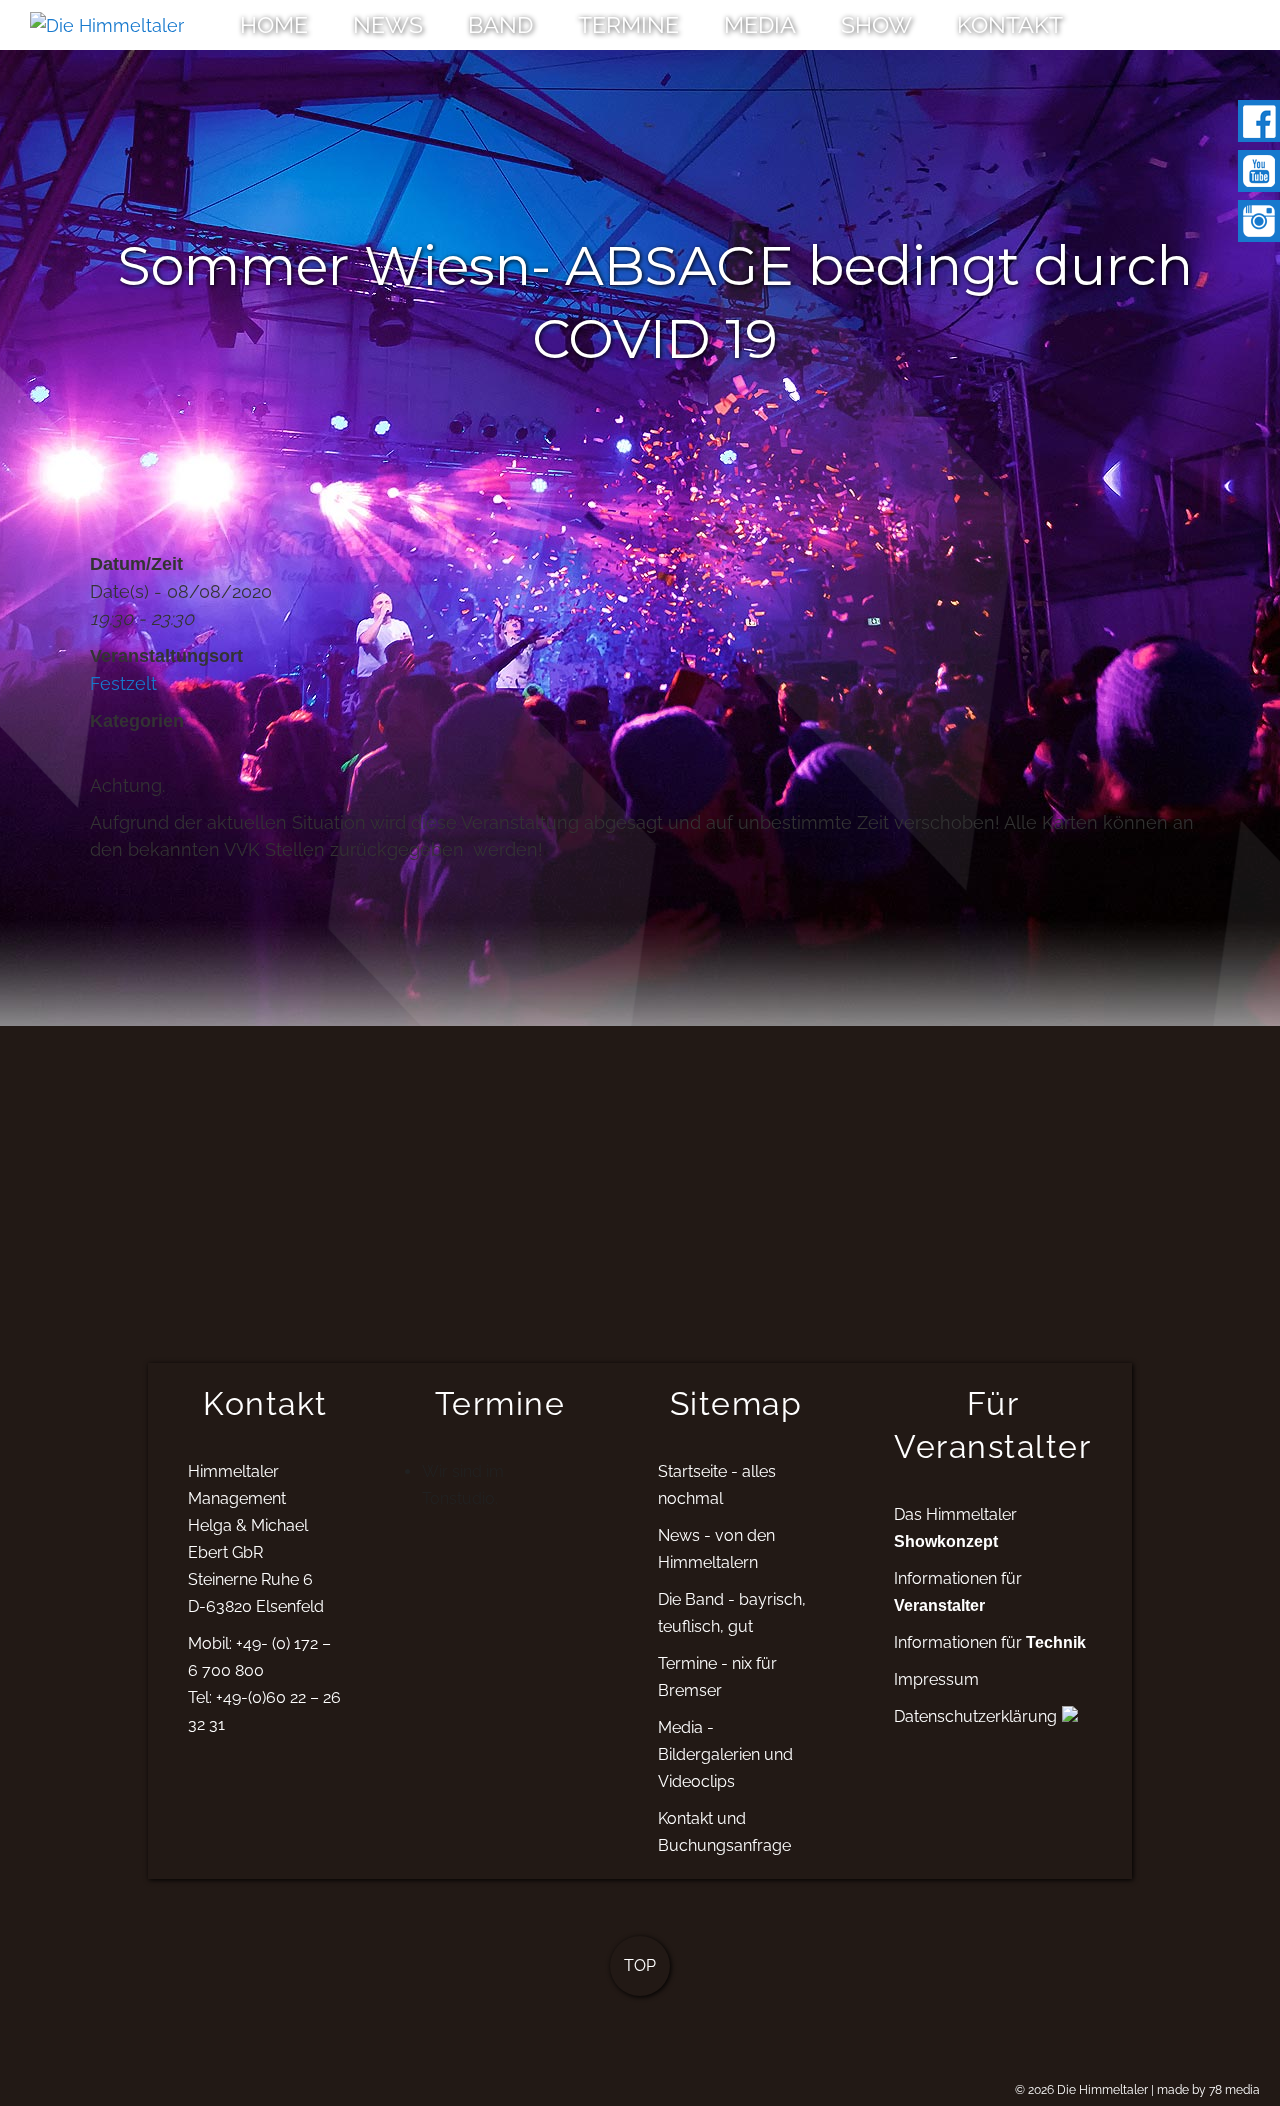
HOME (274, 24)
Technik (1056, 1642)
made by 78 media (1208, 2090)
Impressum (936, 1679)
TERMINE (628, 24)
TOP (640, 1965)
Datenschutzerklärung (975, 1716)
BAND (500, 24)
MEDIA (760, 24)
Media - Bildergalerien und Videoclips (725, 1754)
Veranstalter (939, 1605)
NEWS (388, 24)
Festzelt (123, 683)
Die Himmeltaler (1102, 2090)
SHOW (876, 24)
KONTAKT (1010, 24)
